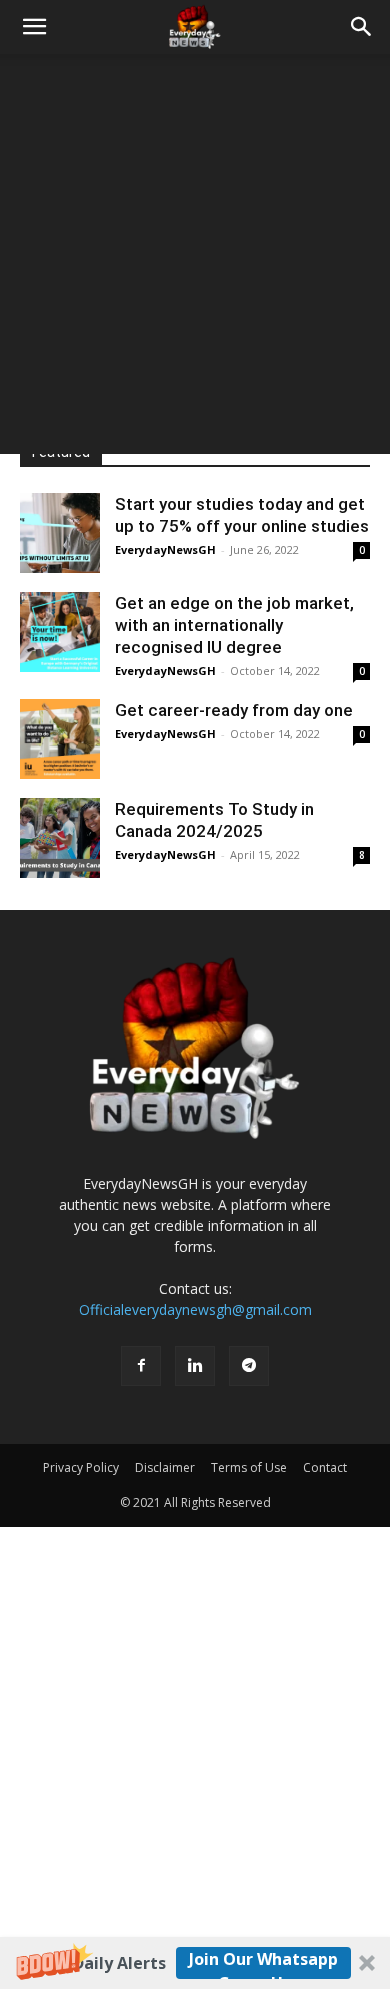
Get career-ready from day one (234, 710)
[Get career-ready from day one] (60, 739)
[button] (195, 1963)
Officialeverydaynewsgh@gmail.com (195, 1309)
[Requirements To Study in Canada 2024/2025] (60, 838)
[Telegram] (249, 1366)
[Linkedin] (195, 1366)
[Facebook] (141, 1366)
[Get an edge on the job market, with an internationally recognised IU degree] (60, 632)
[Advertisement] (195, 259)
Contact (325, 1467)
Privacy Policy (81, 1467)
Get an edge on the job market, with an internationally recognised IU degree (234, 625)
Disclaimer (165, 1467)
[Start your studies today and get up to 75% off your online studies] (60, 533)
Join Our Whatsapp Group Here (263, 1963)
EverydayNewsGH (165, 549)
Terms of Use (249, 1467)
